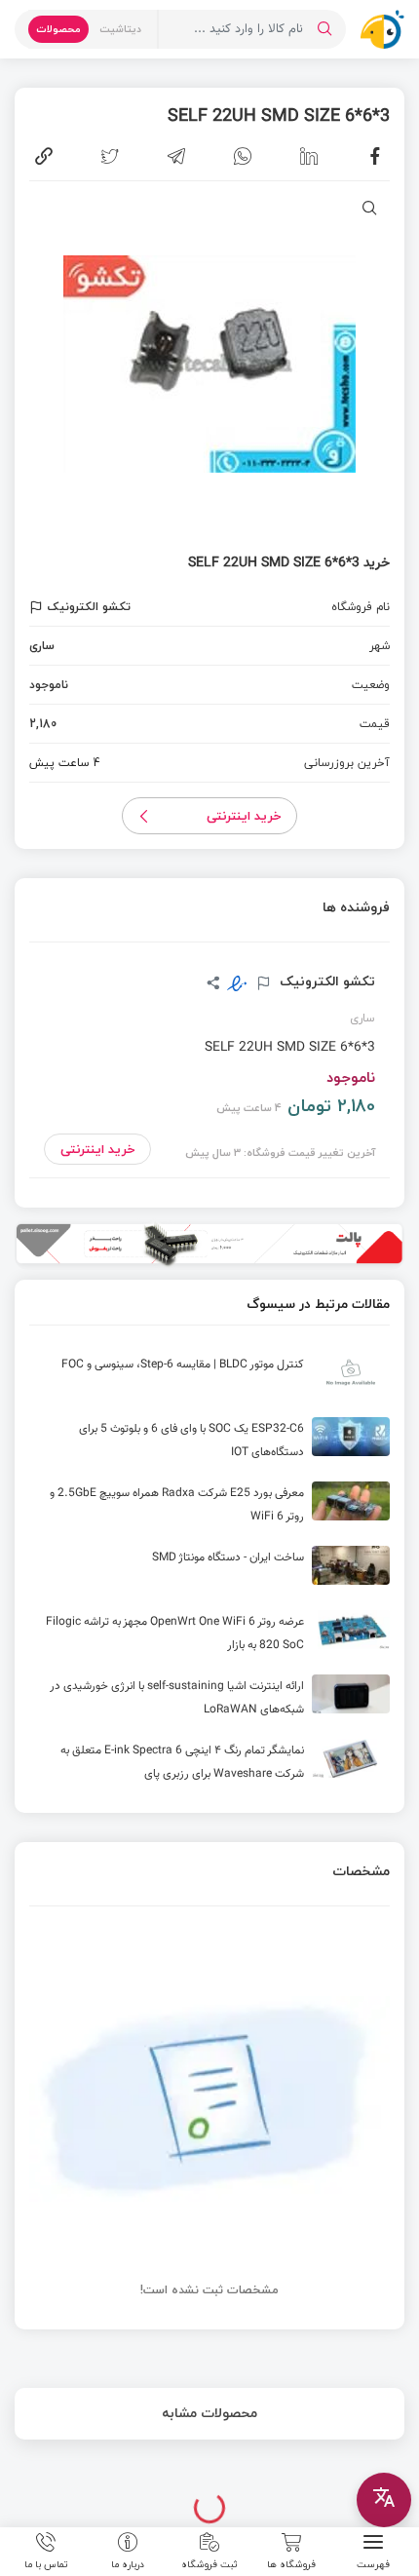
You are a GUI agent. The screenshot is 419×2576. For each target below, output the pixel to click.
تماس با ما (46, 2563)
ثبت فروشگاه (209, 2563)
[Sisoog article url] (209, 1380)
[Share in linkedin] (309, 156)
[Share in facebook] (375, 156)
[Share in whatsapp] (243, 156)
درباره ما (128, 2563)
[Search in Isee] (324, 29)
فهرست (373, 2563)
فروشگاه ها (291, 2563)
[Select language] (384, 2500)
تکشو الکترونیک (325, 981)
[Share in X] (110, 156)
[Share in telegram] (176, 156)
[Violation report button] (38, 607)
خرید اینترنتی (244, 816)
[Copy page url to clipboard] (44, 156)
